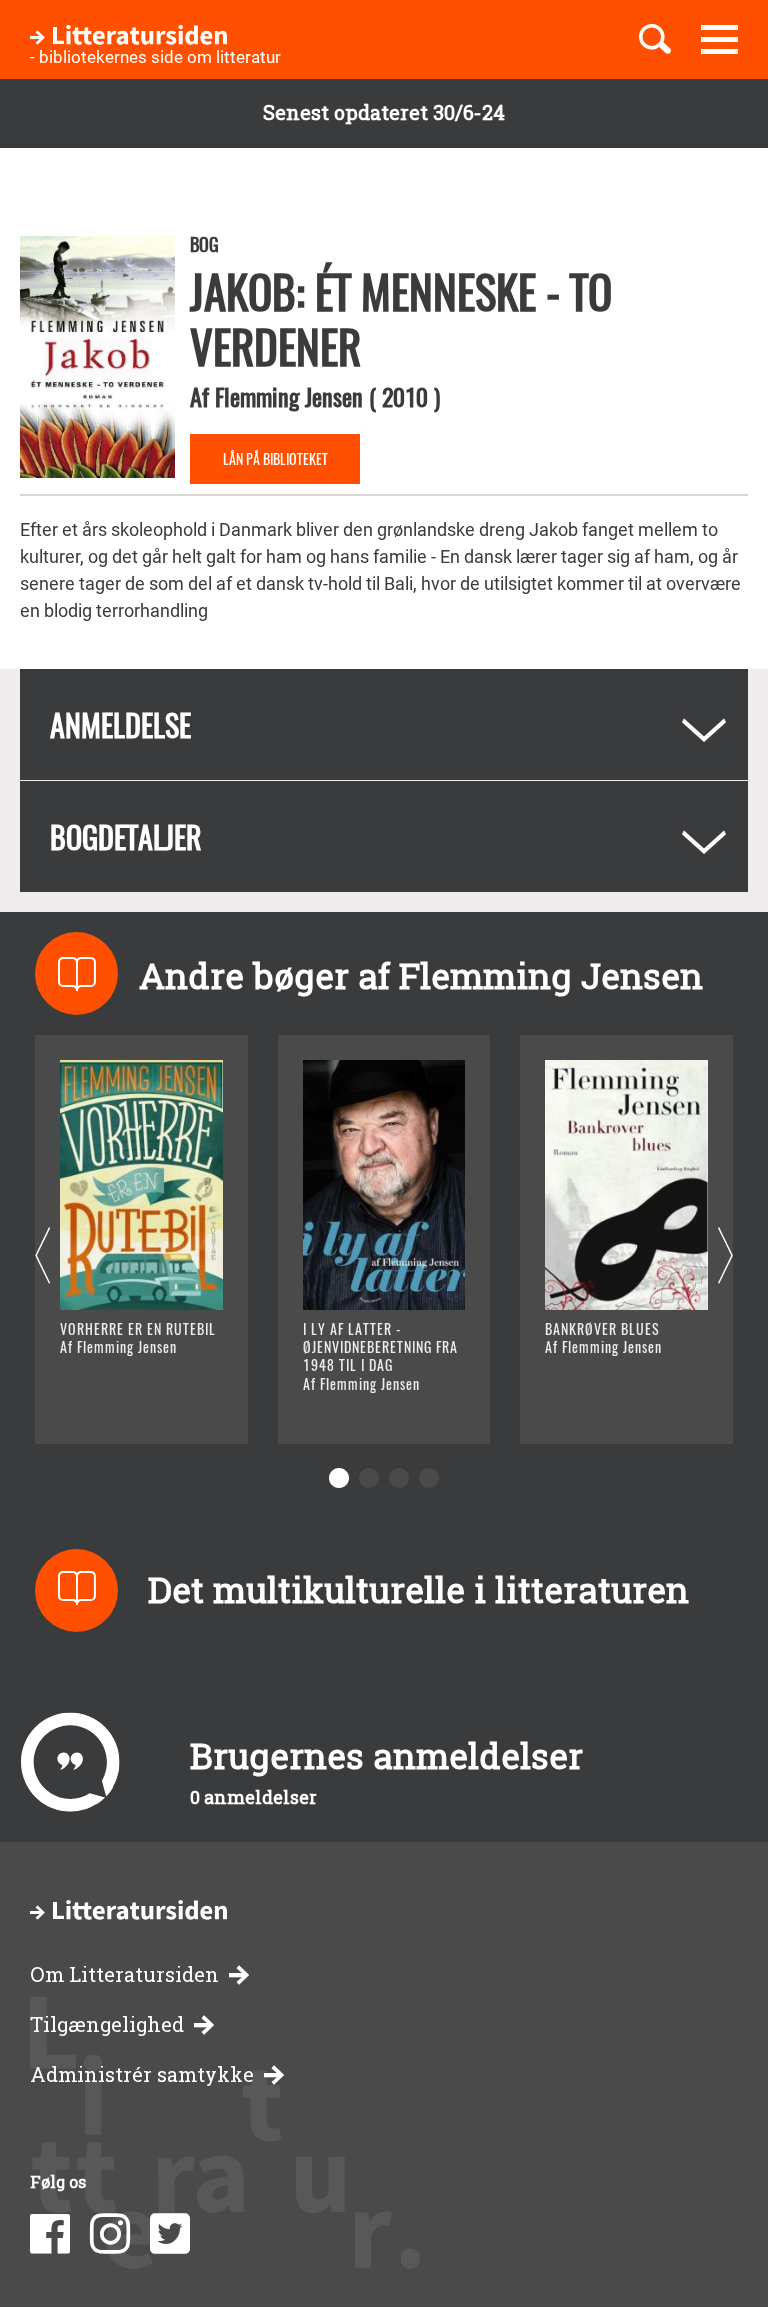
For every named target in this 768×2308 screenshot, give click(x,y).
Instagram (110, 2234)
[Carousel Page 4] (429, 1478)
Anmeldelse (120, 724)
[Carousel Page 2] (369, 1478)
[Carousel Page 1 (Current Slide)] (339, 1478)
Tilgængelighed (107, 2024)
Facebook (50, 2234)
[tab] (384, 724)
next (725, 1256)
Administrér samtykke (142, 2074)
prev (42, 1256)
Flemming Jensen (289, 396)
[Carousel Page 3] (399, 1478)
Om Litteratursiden (124, 1974)
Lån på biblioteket (275, 458)
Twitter (170, 2234)
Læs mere (125, 1403)
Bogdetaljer (126, 836)
